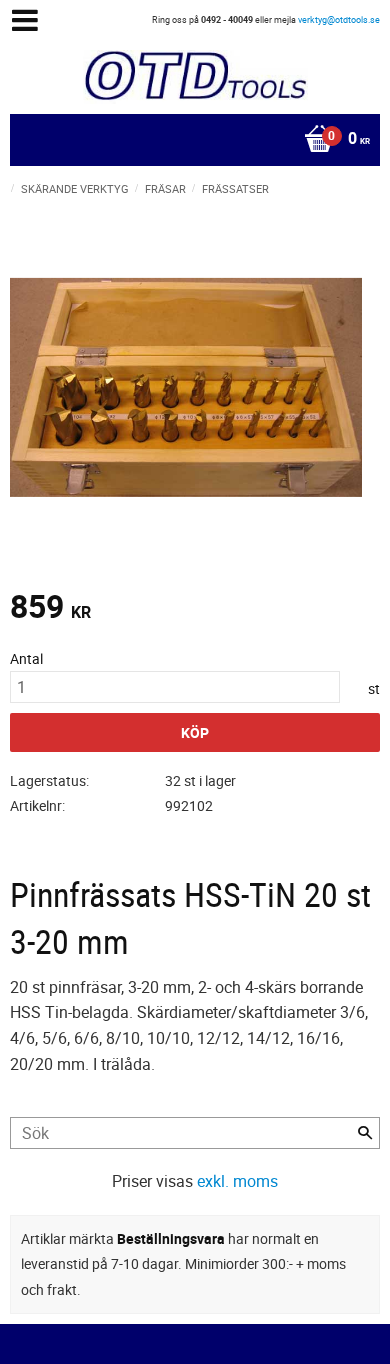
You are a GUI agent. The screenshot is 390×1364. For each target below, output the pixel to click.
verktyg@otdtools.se (339, 19)
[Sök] (365, 1133)
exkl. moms (237, 1181)
